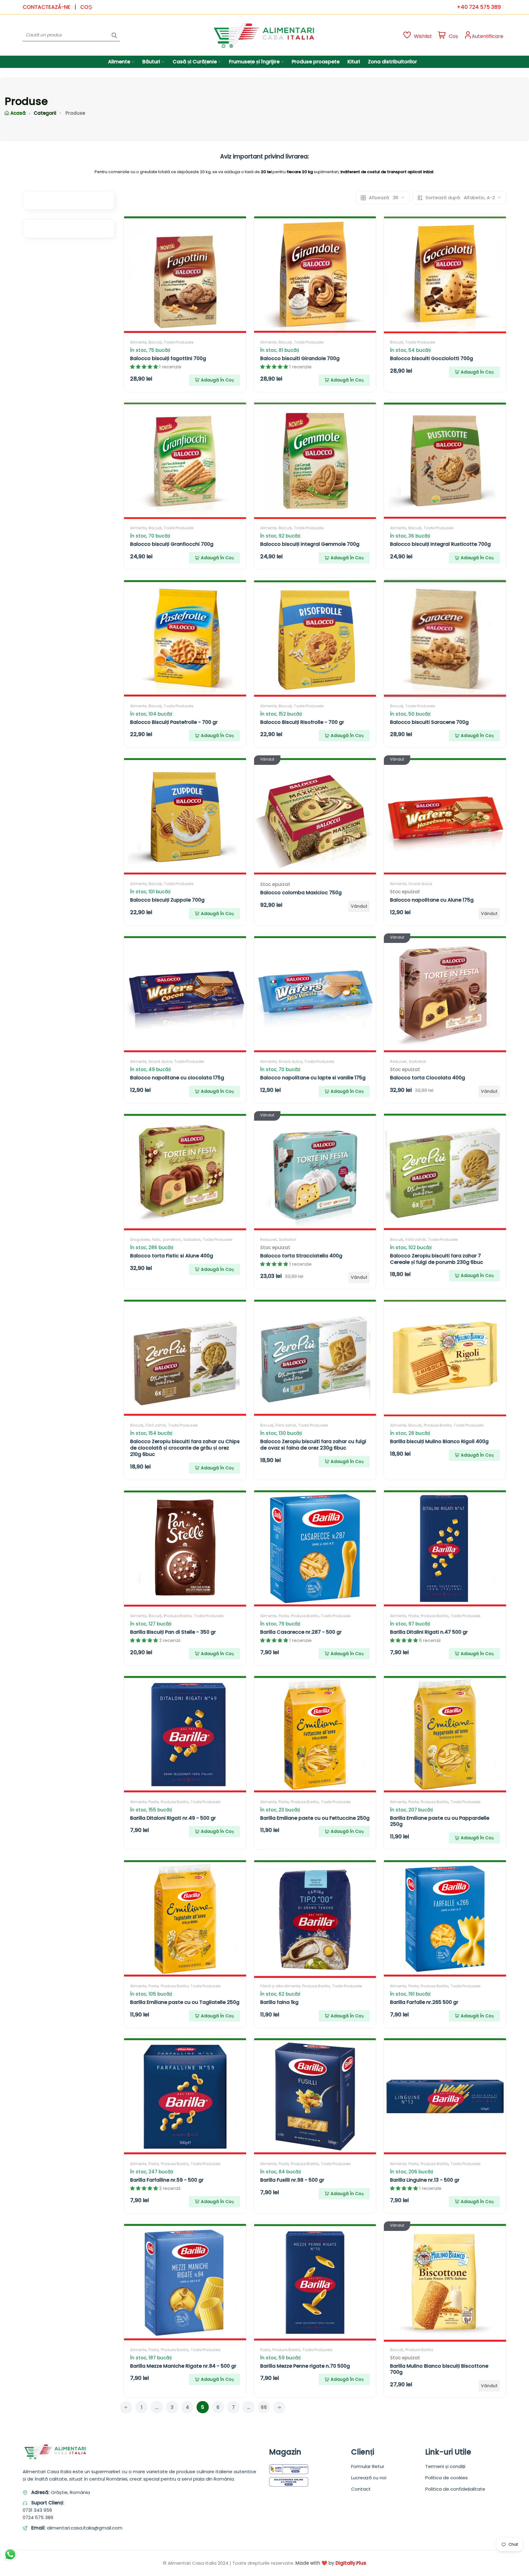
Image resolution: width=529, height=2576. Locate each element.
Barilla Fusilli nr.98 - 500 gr (292, 2180)
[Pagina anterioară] (126, 2407)
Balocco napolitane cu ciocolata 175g (177, 1078)
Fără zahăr (416, 1240)
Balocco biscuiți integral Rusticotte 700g (440, 544)
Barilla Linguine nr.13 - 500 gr (425, 2180)
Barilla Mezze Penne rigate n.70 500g (305, 2366)
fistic (156, 1240)
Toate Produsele (179, 342)
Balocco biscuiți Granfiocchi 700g (172, 544)
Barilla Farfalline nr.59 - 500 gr (167, 2180)
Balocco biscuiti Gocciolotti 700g (431, 358)
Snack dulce (420, 884)
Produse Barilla (438, 1425)
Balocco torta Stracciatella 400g (301, 1256)
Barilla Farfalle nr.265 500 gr (424, 2002)
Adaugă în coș (217, 380)
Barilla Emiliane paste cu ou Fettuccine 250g (315, 1818)
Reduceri (398, 1061)
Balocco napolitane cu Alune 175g (432, 900)
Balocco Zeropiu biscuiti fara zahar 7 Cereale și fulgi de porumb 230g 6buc (437, 1259)
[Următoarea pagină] (279, 2407)
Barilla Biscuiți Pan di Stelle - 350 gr (173, 1632)
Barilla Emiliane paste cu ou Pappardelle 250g (440, 1821)
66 (264, 2407)
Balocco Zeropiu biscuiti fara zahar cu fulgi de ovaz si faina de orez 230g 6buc (313, 1445)
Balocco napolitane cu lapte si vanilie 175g (313, 1078)
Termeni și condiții (445, 2466)
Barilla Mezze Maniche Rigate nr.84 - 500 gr (183, 2366)
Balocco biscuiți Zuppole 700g (167, 900)
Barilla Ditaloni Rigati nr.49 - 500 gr (173, 1818)
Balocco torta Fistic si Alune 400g (172, 1256)
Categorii (45, 113)
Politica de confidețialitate (455, 2489)
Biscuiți (155, 342)
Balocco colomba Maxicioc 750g (301, 893)
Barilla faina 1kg (279, 2002)
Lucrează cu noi (369, 2478)
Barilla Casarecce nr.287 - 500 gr (301, 1632)
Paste (284, 1616)
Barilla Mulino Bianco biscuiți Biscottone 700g (439, 2369)
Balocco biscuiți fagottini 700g (168, 358)
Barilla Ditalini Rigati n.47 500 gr (429, 1632)
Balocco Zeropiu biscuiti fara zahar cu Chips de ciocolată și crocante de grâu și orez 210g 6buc (185, 1448)
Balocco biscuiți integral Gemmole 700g (310, 544)
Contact (361, 2489)
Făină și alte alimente (280, 1986)
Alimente (138, 342)
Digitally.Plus (351, 2563)
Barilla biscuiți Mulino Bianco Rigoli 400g (439, 1441)
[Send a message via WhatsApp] (10, 2554)
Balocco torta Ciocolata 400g (428, 1078)
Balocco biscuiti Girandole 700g (300, 358)
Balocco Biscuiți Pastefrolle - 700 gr (174, 722)
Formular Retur (368, 2466)
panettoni (172, 1240)
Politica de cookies (446, 2478)
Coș (86, 7)
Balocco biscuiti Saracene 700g (429, 722)
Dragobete (140, 1240)
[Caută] (114, 35)
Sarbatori (417, 1061)
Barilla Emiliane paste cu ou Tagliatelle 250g (185, 2002)
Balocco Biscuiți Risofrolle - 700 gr (302, 722)
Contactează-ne (47, 7)
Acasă (18, 113)
